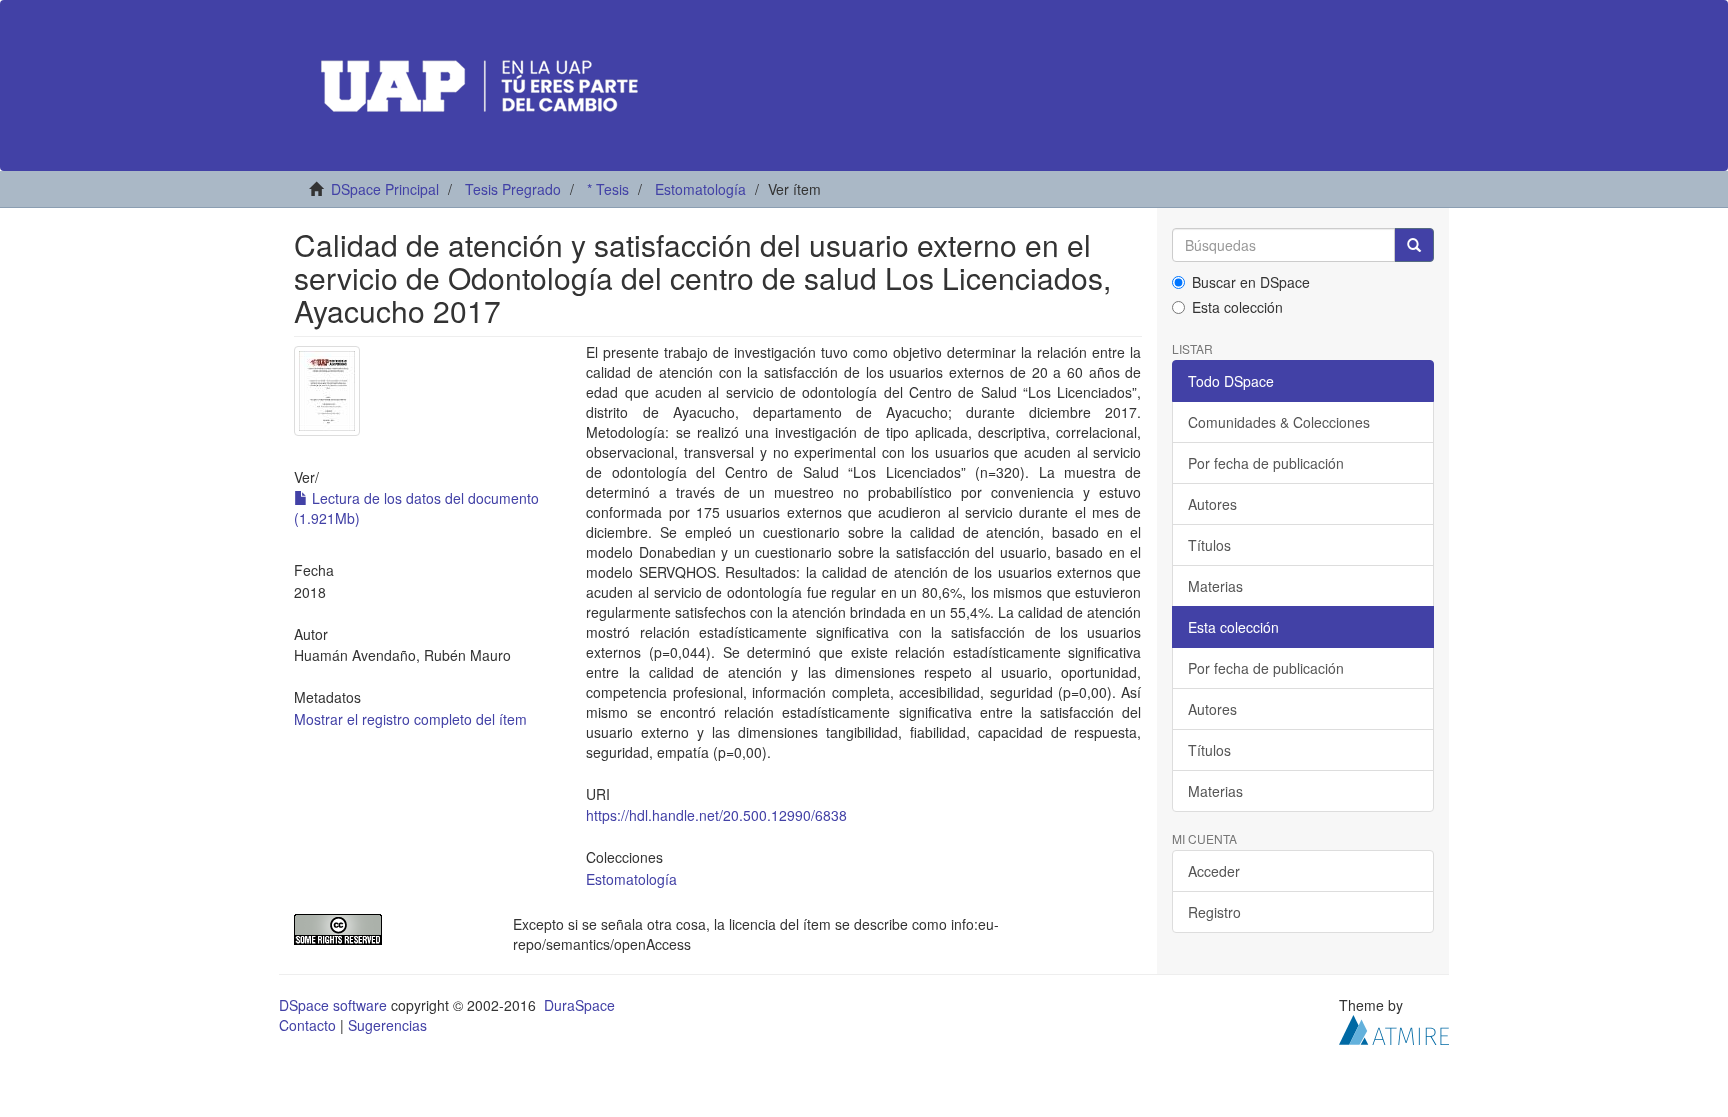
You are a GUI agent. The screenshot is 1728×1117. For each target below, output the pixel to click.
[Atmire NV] (1394, 1027)
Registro (1214, 912)
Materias (1215, 586)
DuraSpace (579, 1005)
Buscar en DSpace (1251, 282)
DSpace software (333, 1005)
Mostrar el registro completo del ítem (410, 719)
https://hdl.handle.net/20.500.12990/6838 (716, 815)
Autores (1212, 504)
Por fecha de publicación (1266, 463)
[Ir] (1414, 245)
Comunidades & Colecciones (1279, 422)
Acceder (1214, 871)
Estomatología (700, 189)
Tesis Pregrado (513, 189)
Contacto (307, 1025)
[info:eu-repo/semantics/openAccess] (388, 929)
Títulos (1209, 545)
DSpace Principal (385, 189)
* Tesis (608, 189)
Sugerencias (387, 1025)
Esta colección (1237, 307)
